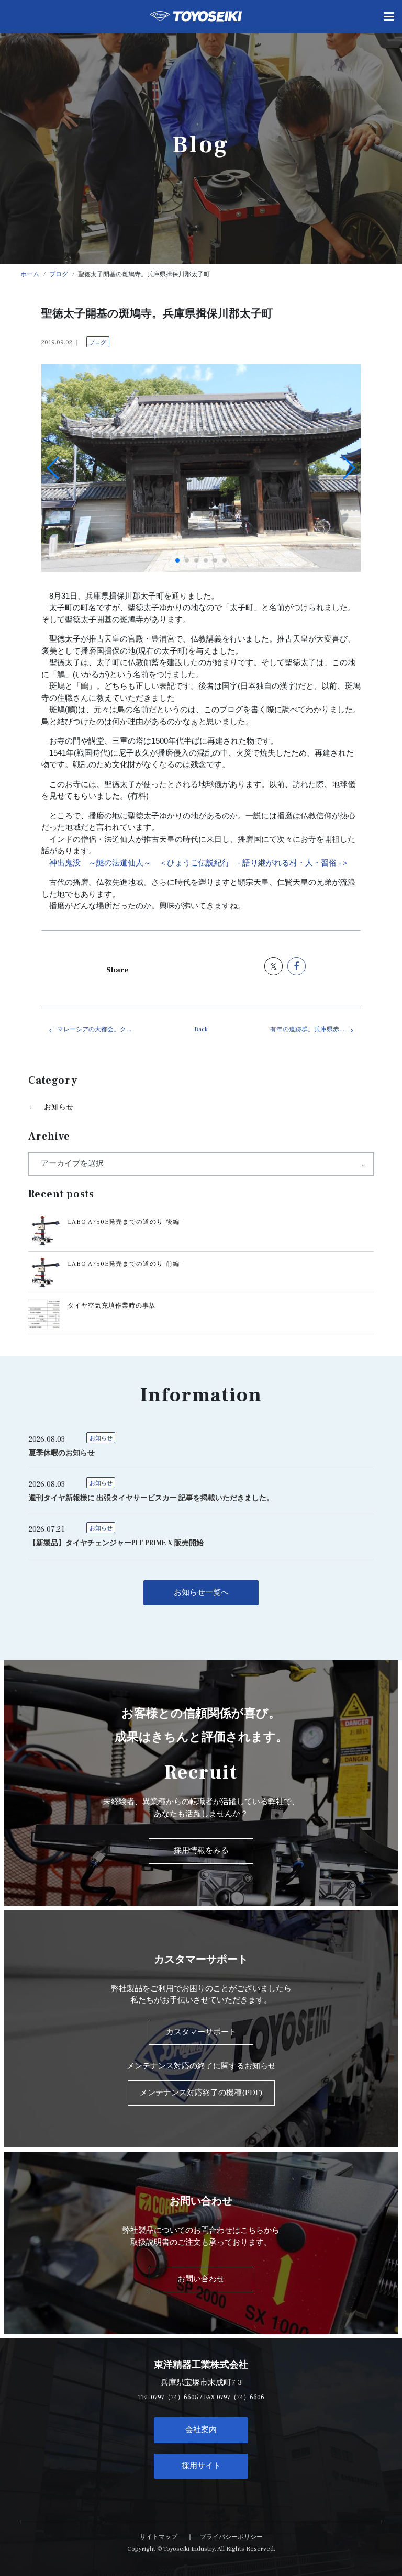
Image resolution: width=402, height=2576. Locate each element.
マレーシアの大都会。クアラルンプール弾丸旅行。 (102, 1030)
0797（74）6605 (175, 2397)
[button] (177, 560)
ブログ (98, 342)
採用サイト (201, 2466)
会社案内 (201, 2430)
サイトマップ (159, 2537)
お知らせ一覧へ (201, 1593)
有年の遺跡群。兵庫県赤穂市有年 (315, 1030)
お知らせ (59, 1107)
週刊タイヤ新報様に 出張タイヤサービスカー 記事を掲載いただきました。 (151, 1498)
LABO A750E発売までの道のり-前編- (125, 1264)
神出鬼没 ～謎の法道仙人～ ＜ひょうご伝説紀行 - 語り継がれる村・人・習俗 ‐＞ (199, 863)
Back (201, 1030)
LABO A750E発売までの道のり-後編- (125, 1222)
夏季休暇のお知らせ (62, 1453)
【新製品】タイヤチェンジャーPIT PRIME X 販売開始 (116, 1543)
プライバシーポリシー (231, 2537)
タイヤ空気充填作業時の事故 (112, 1306)
